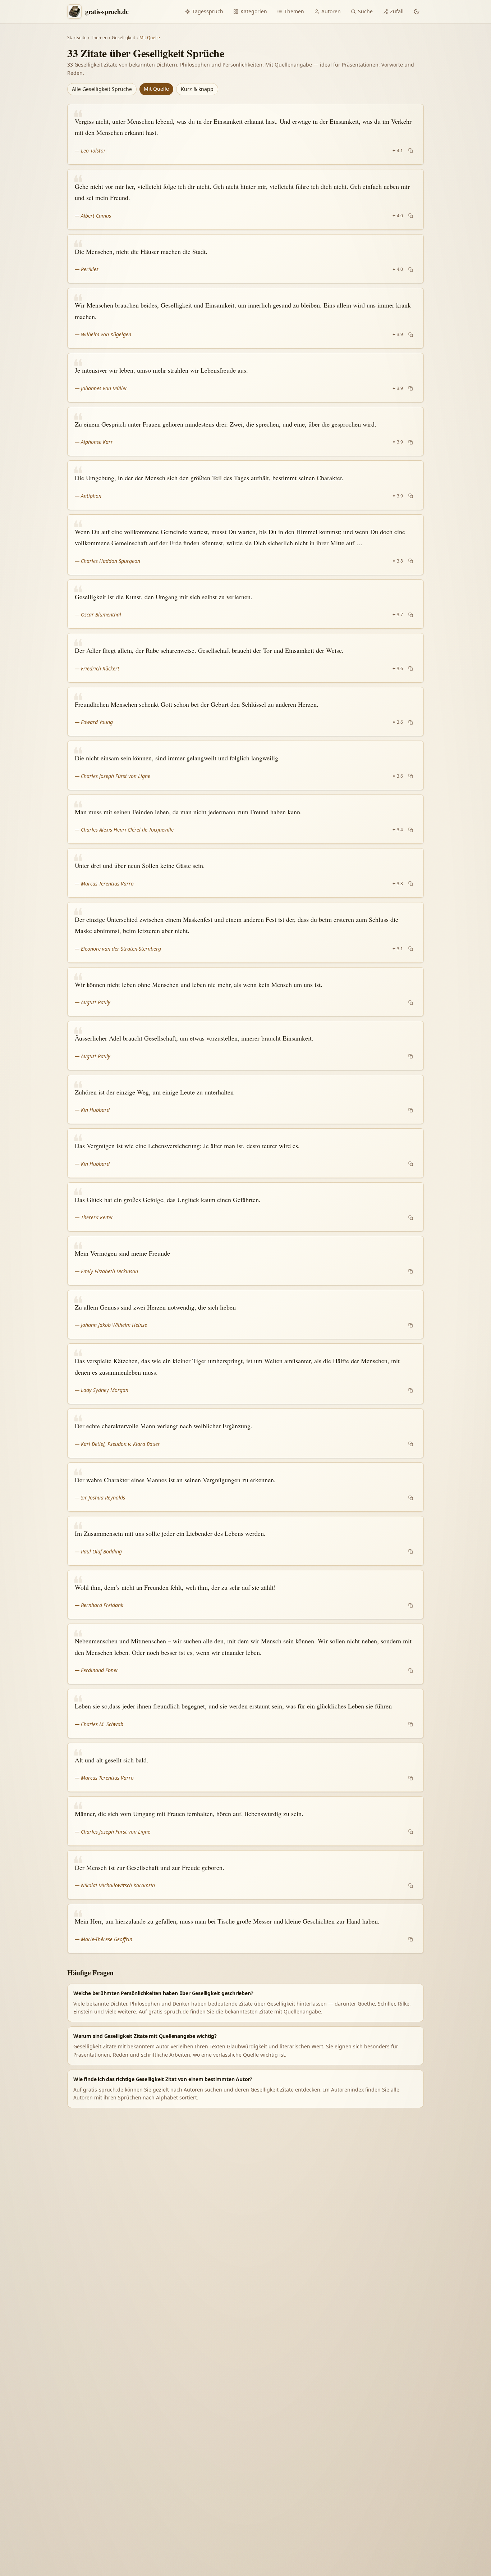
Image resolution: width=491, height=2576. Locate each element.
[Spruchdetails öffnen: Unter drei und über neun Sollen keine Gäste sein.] (245, 873)
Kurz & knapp (197, 89)
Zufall (397, 11)
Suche (365, 11)
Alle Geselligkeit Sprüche (102, 89)
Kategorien (254, 11)
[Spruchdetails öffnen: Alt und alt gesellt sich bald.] (245, 1767)
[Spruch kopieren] (411, 151)
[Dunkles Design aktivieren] (417, 12)
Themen (294, 11)
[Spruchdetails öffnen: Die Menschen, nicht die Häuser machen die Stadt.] (245, 259)
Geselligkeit (123, 38)
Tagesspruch (208, 11)
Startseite (77, 38)
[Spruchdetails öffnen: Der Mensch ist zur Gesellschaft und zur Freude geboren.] (245, 1875)
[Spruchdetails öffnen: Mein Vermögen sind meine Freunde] (245, 1261)
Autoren (331, 11)
